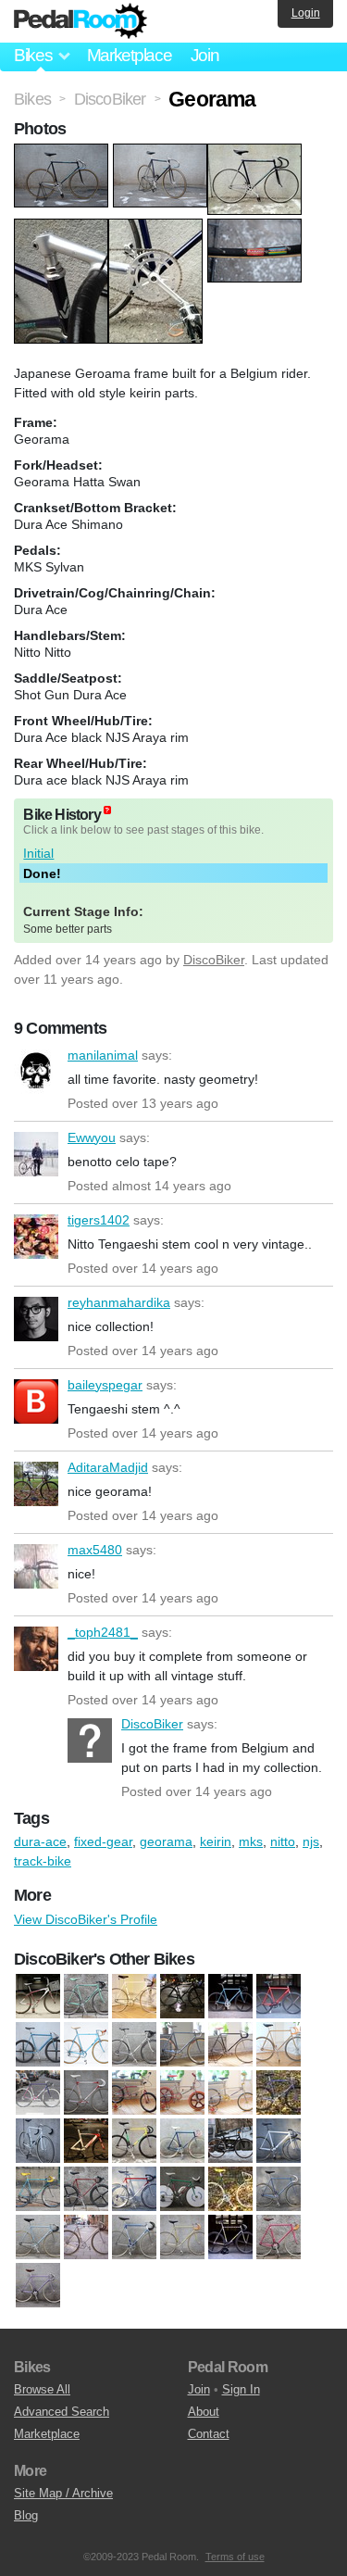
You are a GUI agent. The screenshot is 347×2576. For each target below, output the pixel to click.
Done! (42, 873)
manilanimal (36, 1072)
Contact (209, 2434)
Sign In (241, 2389)
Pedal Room (81, 21)
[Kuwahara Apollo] (134, 2092)
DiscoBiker (214, 960)
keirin (216, 1841)
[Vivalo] (230, 2237)
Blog (26, 2515)
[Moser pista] (134, 2237)
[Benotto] (182, 2141)
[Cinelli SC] (134, 2044)
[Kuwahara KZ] (230, 2092)
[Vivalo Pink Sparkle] (279, 2237)
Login (306, 13)
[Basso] (134, 2141)
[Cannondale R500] (230, 1996)
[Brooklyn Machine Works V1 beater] (182, 1996)
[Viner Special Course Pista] (182, 2237)
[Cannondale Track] (279, 1996)
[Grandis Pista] (38, 2237)
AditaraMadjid (36, 1484)
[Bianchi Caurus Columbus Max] (86, 1996)
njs (311, 1841)
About (204, 2412)
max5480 (36, 1566)
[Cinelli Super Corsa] (230, 2044)
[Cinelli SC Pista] (182, 2044)
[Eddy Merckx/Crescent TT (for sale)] (182, 2189)
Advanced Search (62, 2412)
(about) (107, 810)
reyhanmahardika (36, 1319)
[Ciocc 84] (38, 2189)
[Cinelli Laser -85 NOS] (86, 2044)
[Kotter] (86, 2092)
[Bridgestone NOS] (134, 1996)
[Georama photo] (63, 153)
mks (251, 1841)
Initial (38, 853)
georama (166, 1841)
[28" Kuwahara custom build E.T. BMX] (38, 1996)
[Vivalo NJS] (38, 2141)
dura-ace (40, 1841)
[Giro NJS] (279, 2189)
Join (205, 55)
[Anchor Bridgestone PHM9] (86, 2141)
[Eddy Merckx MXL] (38, 2092)
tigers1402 (36, 1237)
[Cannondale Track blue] (38, 2044)
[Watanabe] (38, 2285)
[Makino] (279, 2092)
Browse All (42, 2389)
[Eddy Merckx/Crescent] (134, 2189)
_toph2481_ (36, 1649)
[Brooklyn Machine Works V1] (230, 2141)
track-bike (43, 1861)
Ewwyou (36, 1154)
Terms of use (235, 2557)
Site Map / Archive (63, 2493)
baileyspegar (36, 1401)
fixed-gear (103, 1841)
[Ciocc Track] (279, 2044)
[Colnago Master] (86, 2189)
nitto (283, 1841)
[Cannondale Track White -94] (279, 2141)
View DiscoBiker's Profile (86, 1919)
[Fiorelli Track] (230, 2189)
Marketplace (130, 55)
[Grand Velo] (86, 2237)
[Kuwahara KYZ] (182, 2092)
